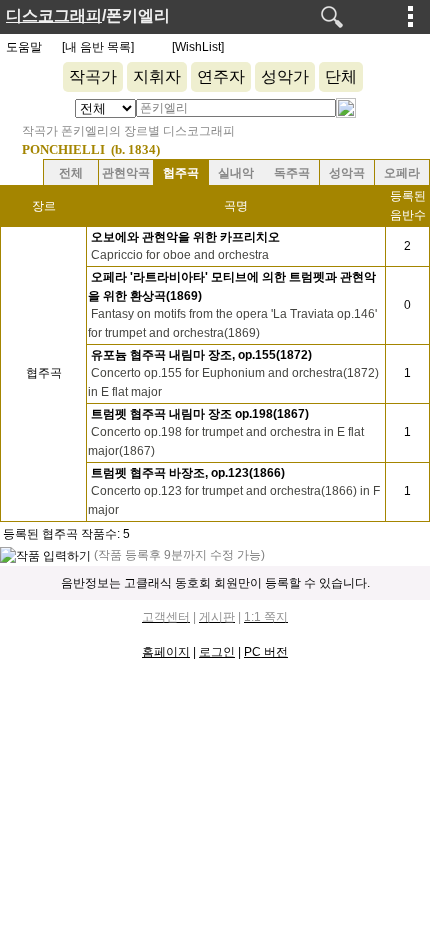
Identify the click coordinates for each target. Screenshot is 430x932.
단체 (341, 76)
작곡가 (93, 76)
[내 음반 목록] (98, 47)
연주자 (221, 76)
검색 (332, 17)
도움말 (24, 47)
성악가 (285, 76)
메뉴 (411, 16)
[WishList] (198, 47)
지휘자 (157, 76)
